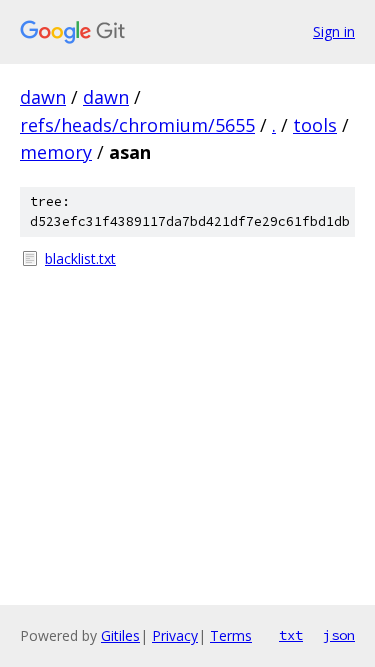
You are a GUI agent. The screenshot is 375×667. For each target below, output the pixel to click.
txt (291, 635)
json (339, 635)
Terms (231, 635)
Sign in (334, 31)
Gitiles (120, 635)
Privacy (175, 635)
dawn (43, 97)
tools (315, 125)
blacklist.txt (80, 258)
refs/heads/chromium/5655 (137, 125)
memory (56, 152)
